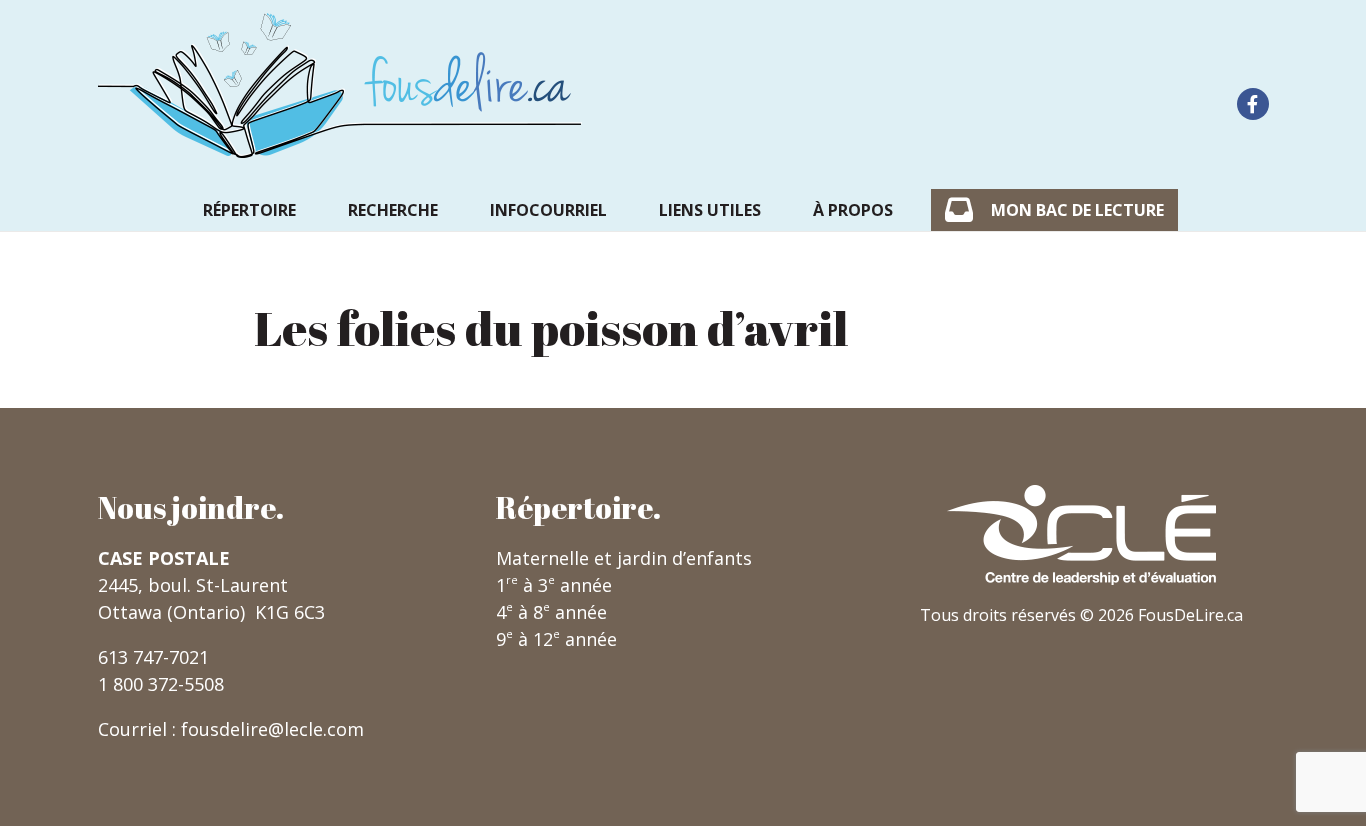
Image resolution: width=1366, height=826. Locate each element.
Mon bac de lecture (1077, 210)
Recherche (393, 210)
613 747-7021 (153, 657)
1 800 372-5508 (161, 684)
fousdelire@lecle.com (272, 729)
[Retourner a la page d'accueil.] (340, 85)
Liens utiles (710, 210)
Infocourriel (548, 210)
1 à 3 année (554, 585)
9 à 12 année (556, 639)
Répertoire (249, 210)
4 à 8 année (551, 612)
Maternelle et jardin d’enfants (624, 558)
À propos (853, 210)
